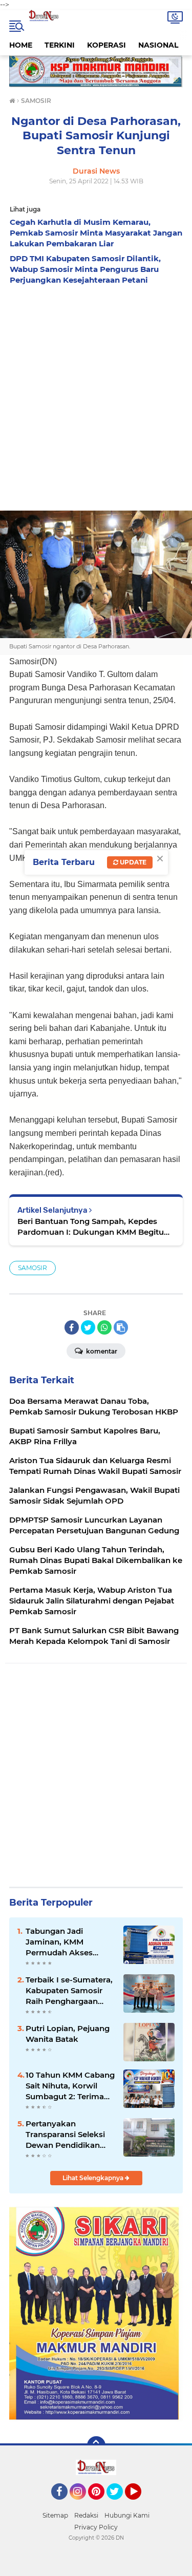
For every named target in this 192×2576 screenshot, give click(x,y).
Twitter (119, 2504)
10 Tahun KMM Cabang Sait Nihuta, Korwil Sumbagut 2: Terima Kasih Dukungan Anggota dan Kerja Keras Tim (70, 2086)
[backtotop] (96, 2445)
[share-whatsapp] (104, 1327)
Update (132, 862)
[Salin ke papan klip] (121, 1327)
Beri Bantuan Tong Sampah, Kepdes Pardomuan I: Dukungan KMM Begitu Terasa (91, 1227)
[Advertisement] (96, 395)
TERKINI (60, 45)
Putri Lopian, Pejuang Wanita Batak (68, 2034)
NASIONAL (158, 45)
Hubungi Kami (127, 2515)
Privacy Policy (96, 2527)
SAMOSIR (33, 1268)
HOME (21, 45)
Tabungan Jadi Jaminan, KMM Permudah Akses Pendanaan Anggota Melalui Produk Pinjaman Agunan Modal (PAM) (66, 1942)
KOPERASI (106, 45)
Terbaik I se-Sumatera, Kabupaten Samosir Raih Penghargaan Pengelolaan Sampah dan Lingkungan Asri (69, 1991)
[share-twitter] (88, 1327)
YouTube (140, 2504)
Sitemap (55, 2515)
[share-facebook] (72, 1327)
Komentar (101, 1351)
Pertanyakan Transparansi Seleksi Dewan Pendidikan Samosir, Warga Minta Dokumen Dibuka (68, 2135)
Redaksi (86, 2515)
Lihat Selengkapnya (94, 2178)
